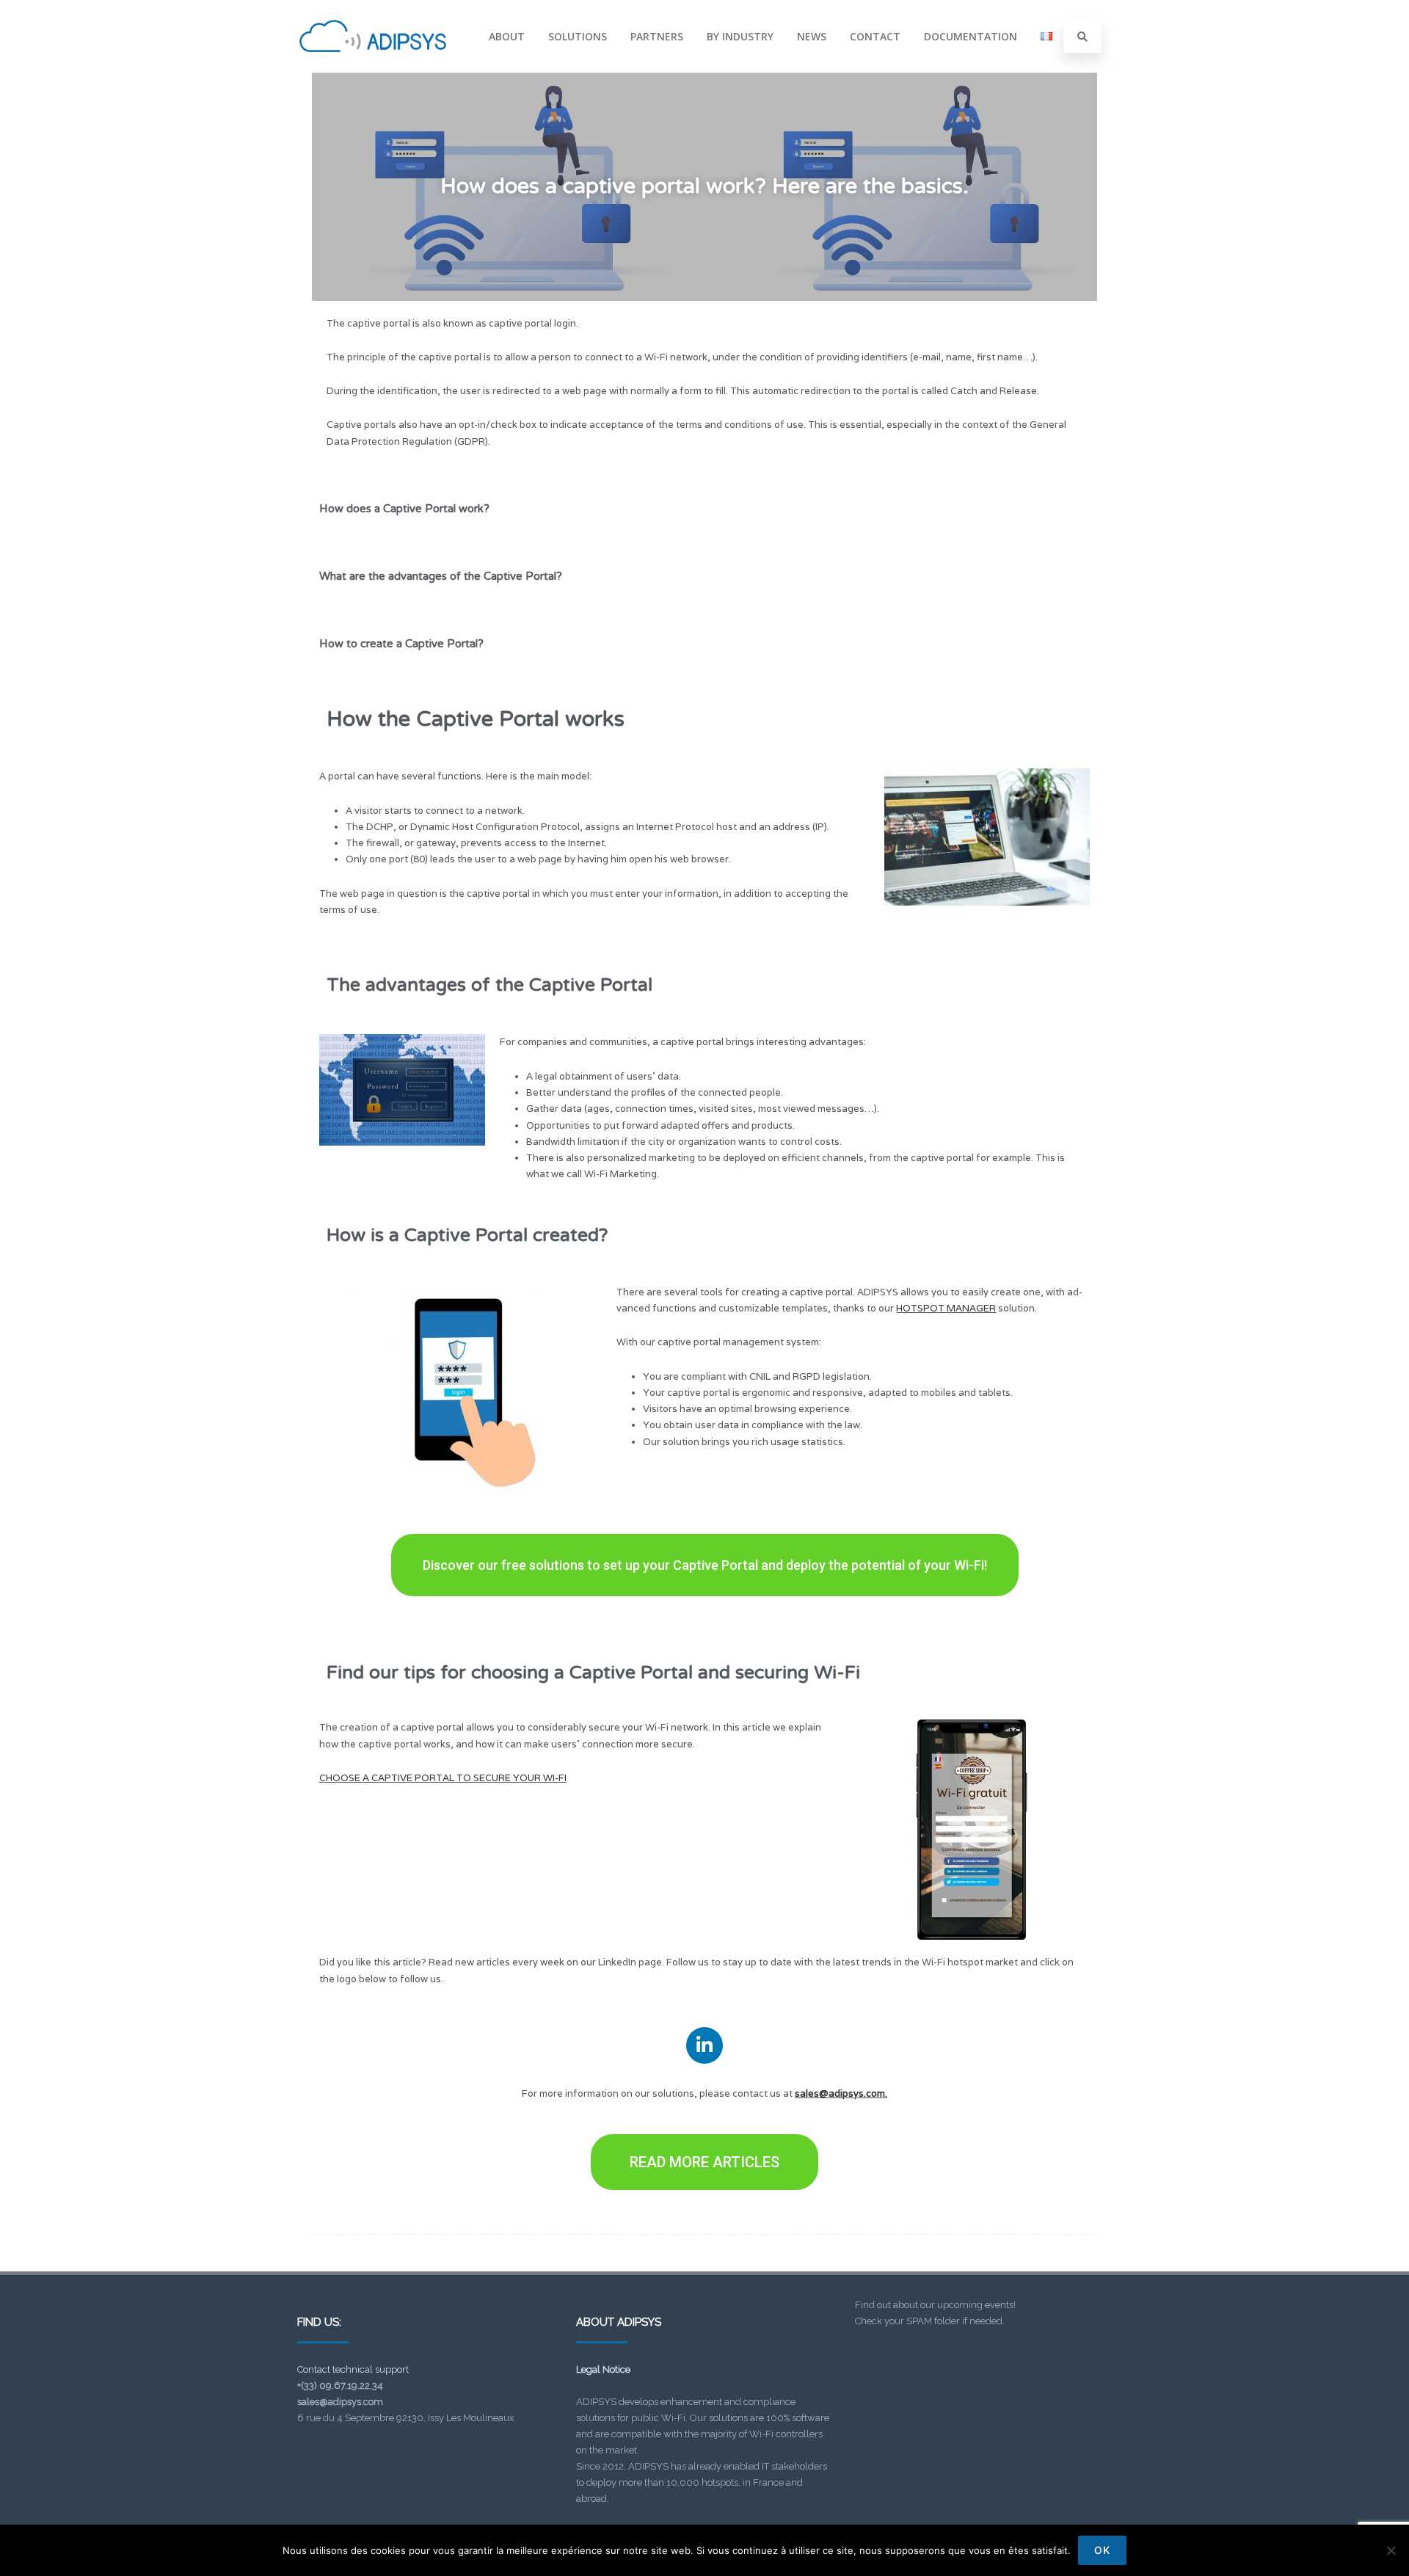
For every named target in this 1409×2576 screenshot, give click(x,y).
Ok (1102, 2550)
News (812, 36)
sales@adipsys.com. (841, 2093)
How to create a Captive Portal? (401, 644)
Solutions (578, 36)
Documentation (971, 36)
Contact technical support (353, 2369)
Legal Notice (603, 2369)
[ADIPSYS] (373, 68)
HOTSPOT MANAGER (946, 1308)
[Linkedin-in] (704, 2045)
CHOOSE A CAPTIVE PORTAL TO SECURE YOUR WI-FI (443, 1778)
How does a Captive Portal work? (404, 509)
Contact (875, 36)
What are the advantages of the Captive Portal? (441, 576)
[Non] (1391, 2550)
